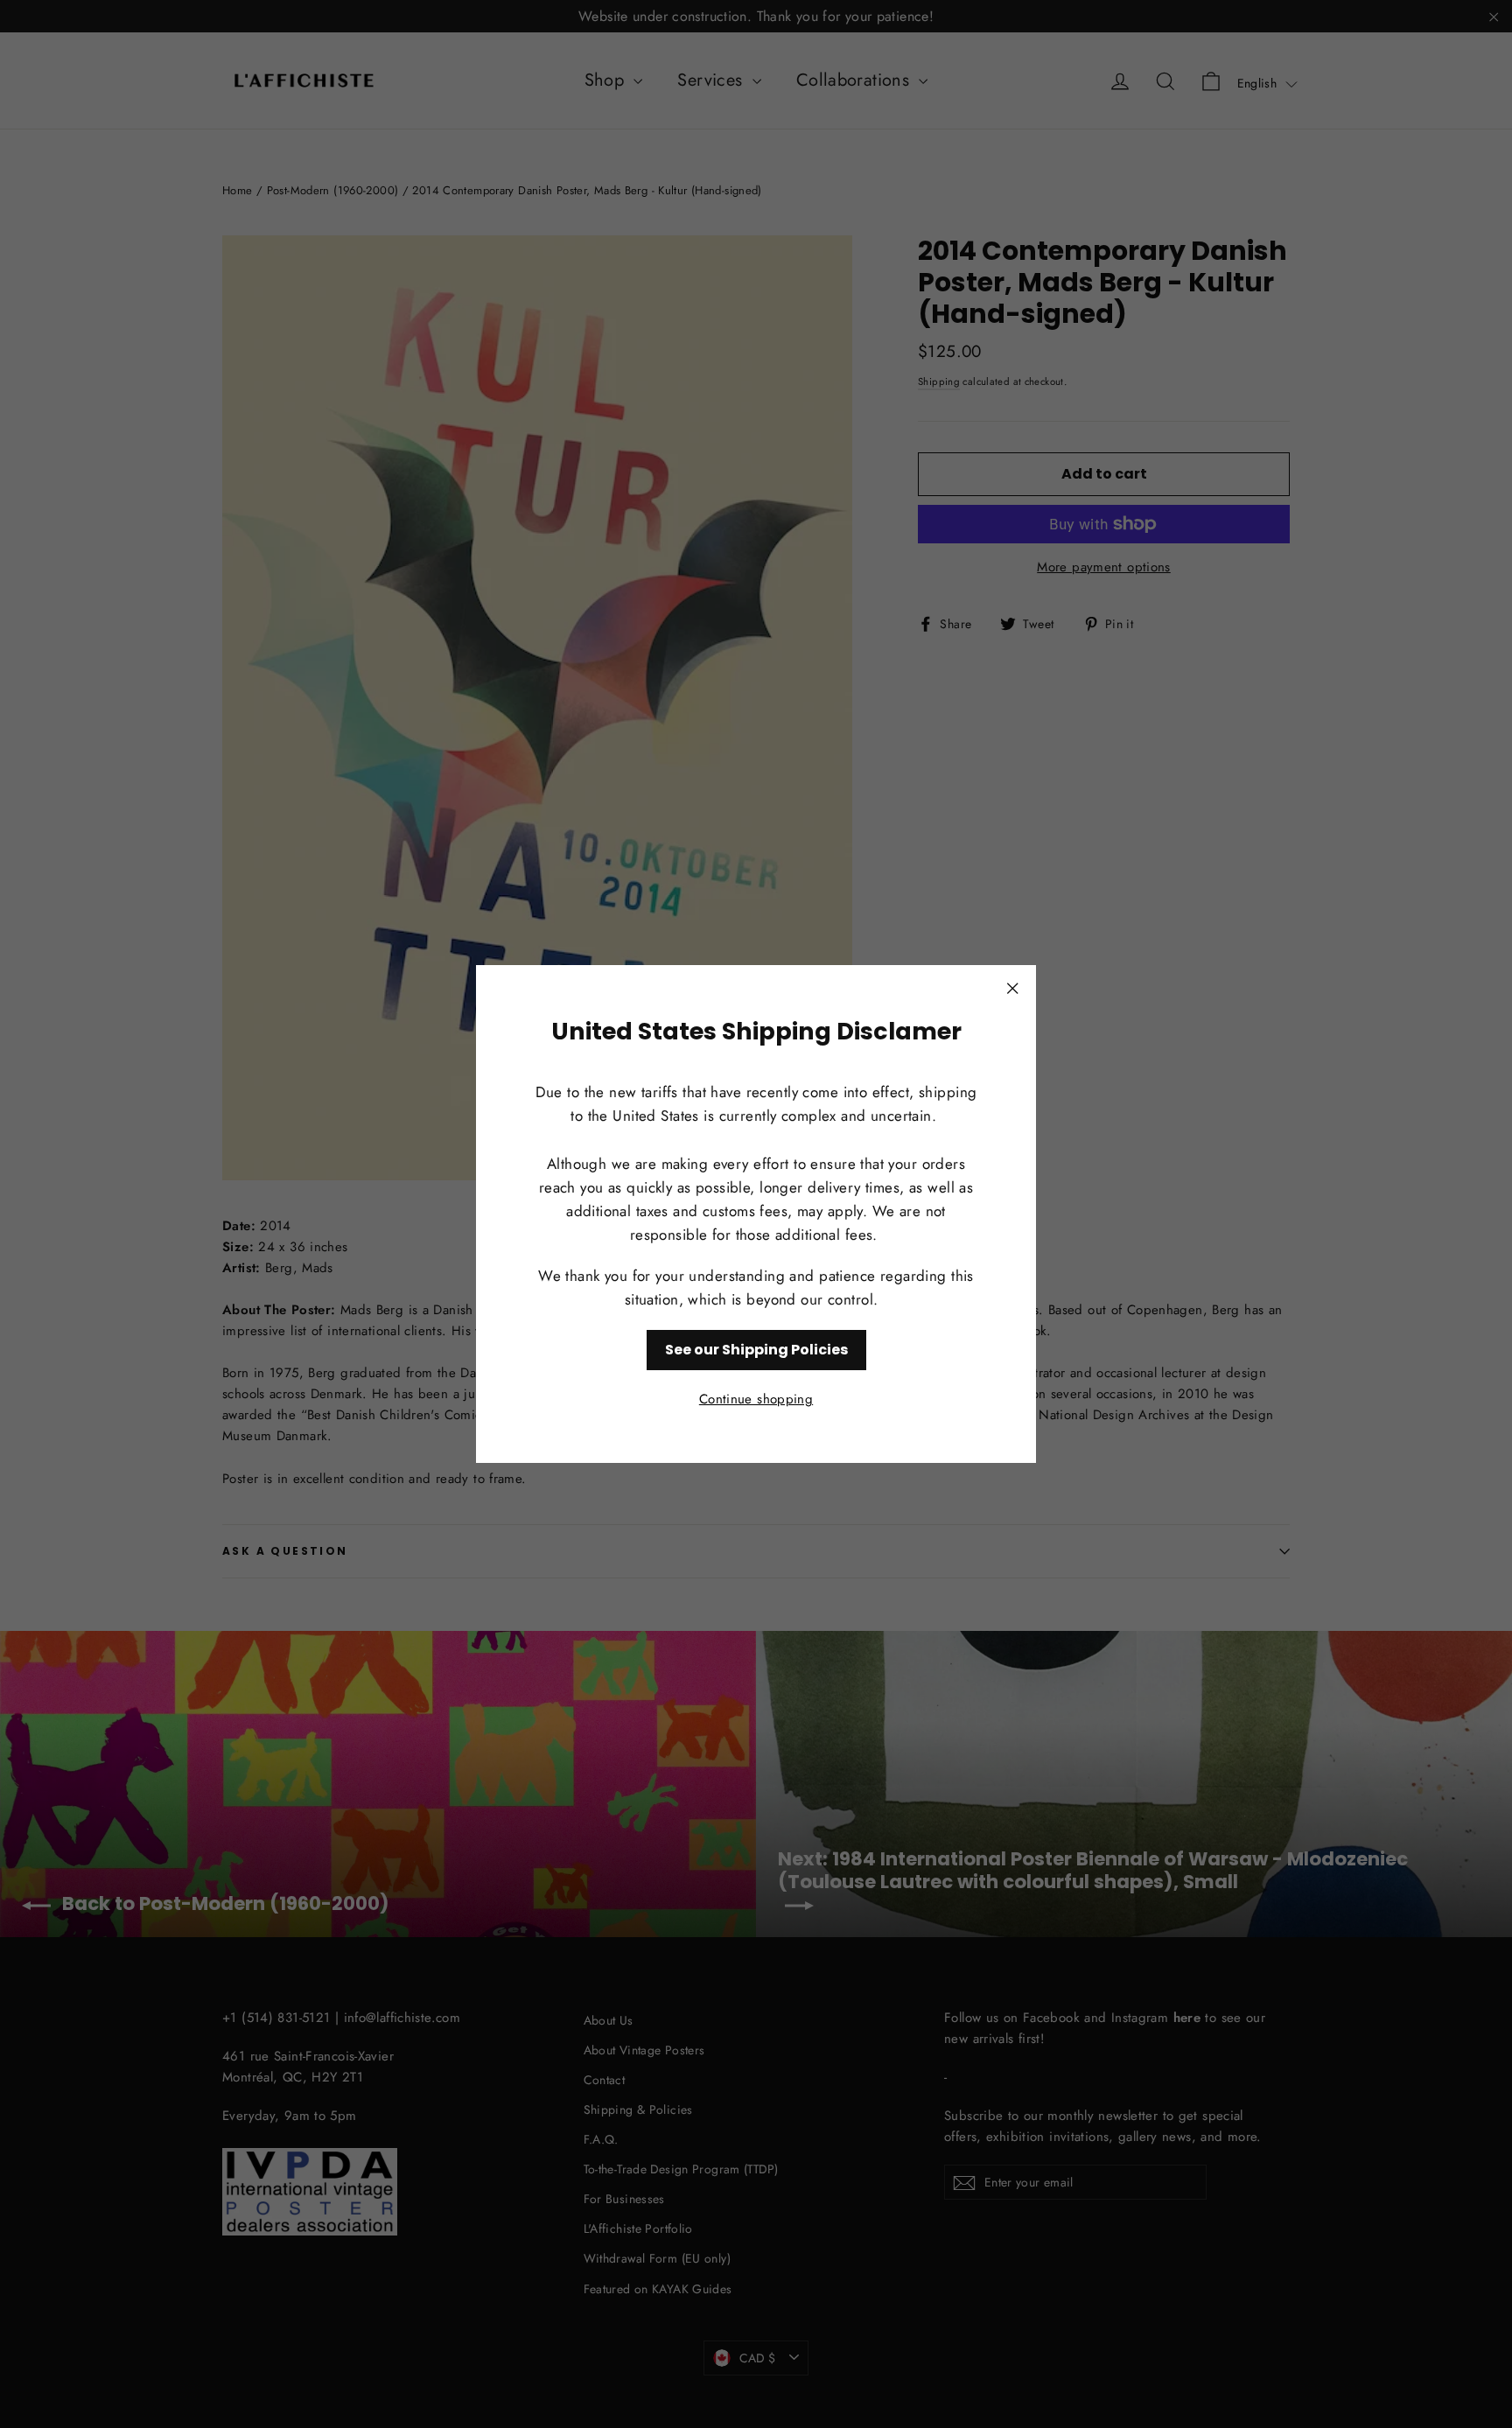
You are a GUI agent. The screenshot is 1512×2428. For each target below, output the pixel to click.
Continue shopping (756, 1399)
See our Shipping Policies (756, 1350)
